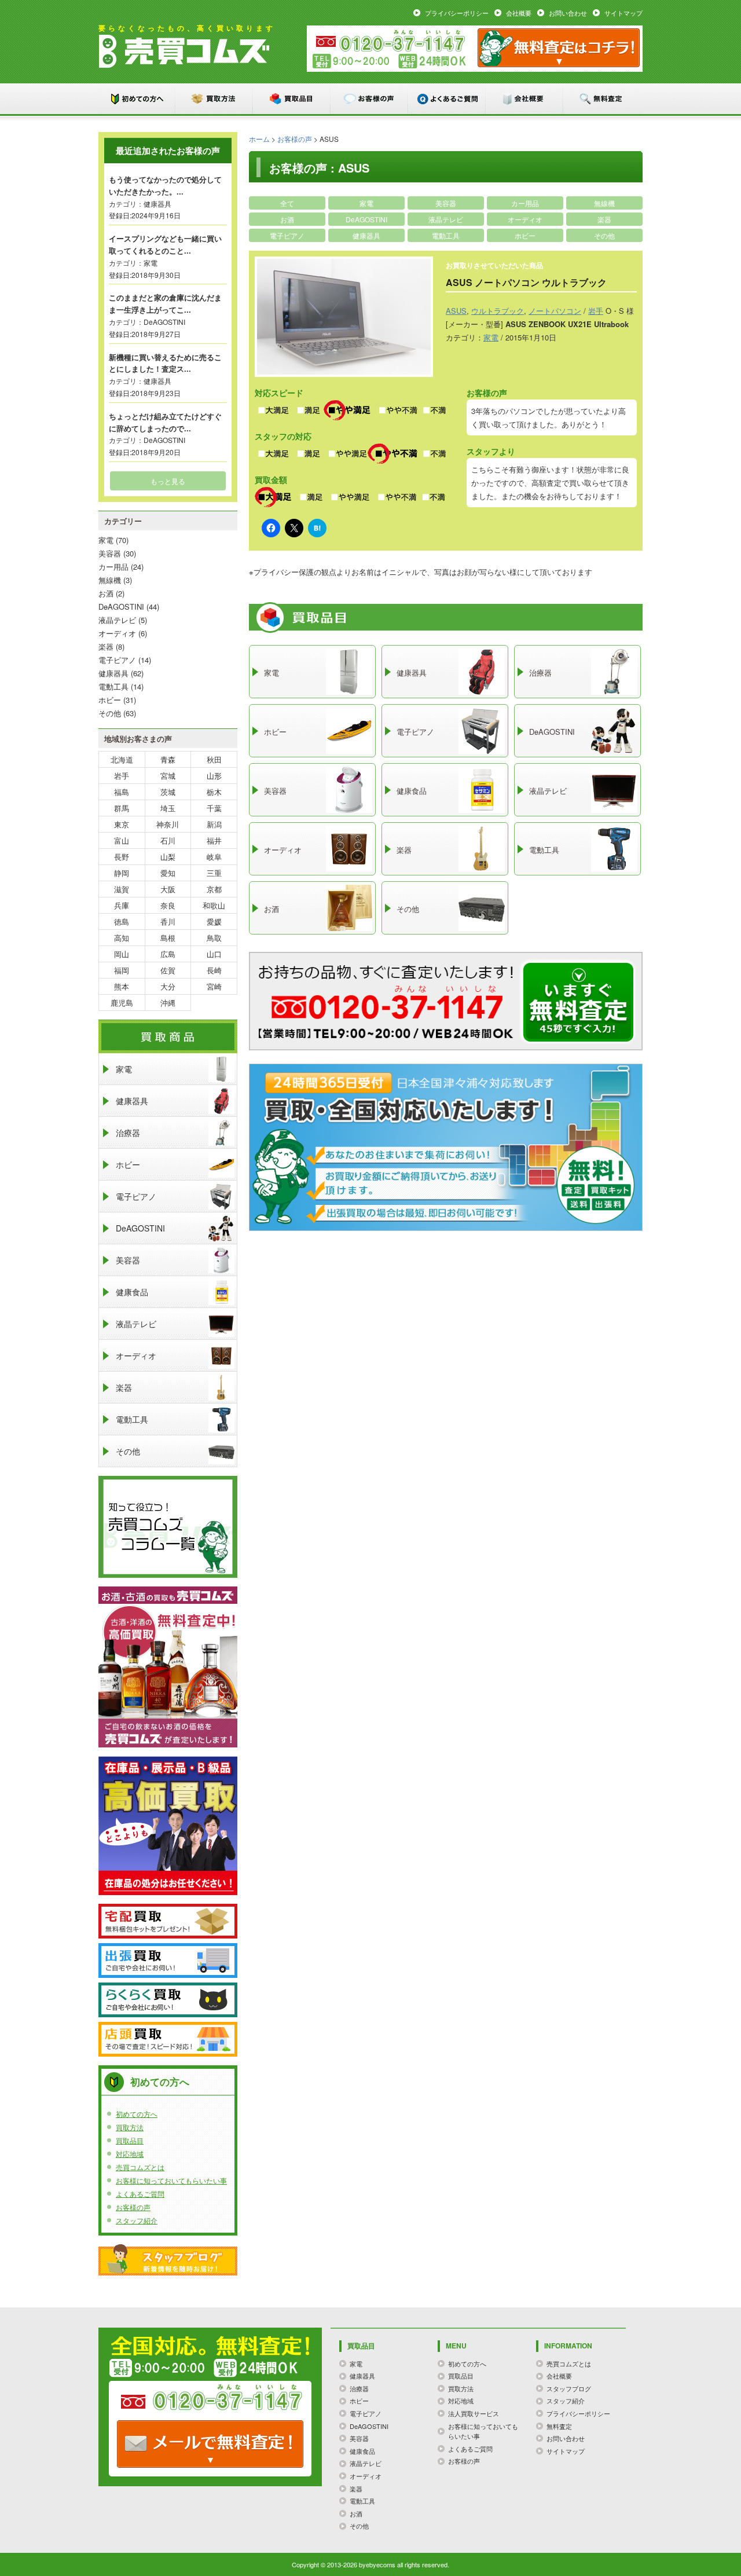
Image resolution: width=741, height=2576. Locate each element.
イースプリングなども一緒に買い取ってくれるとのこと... (165, 244)
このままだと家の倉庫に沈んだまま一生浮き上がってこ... (165, 303)
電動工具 (446, 235)
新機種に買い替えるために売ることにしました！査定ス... (165, 363)
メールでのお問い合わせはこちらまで (578, 1002)
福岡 (122, 970)
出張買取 (168, 1961)
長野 (122, 857)
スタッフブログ (168, 2260)
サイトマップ (623, 13)
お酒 (287, 219)
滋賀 (122, 889)
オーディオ (525, 219)
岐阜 (214, 857)
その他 (604, 235)
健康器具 (366, 235)
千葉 (214, 808)
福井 (214, 840)
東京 (122, 824)
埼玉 (168, 808)
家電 (366, 203)
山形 (214, 776)
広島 (168, 954)
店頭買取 (168, 2039)
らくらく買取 (168, 2000)
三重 (214, 873)
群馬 (122, 808)
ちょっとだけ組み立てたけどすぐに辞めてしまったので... (165, 422)
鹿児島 (122, 1003)
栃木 (214, 792)
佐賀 (168, 970)
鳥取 (214, 938)
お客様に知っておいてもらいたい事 (171, 2180)
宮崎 (214, 986)
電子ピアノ (287, 235)
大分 (168, 986)
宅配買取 (168, 1921)
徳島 (122, 921)
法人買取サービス (474, 2413)
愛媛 (214, 921)
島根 (168, 938)
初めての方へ (137, 99)
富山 (122, 840)
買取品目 (292, 99)
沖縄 (168, 1003)
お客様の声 (370, 99)
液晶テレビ (446, 219)
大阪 (168, 889)
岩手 (596, 311)
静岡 (122, 873)
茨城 (168, 792)
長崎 (214, 970)
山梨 (168, 857)
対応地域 (130, 2154)
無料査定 (603, 99)
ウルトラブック (498, 311)
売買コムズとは (140, 2167)
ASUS (456, 311)
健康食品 (132, 1292)
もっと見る (168, 481)
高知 (122, 938)
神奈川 (168, 824)
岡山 (122, 954)
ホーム (259, 139)
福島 (122, 792)
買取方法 (215, 99)
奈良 (168, 905)
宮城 (168, 776)
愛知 (168, 873)
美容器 (446, 203)
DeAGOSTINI (366, 219)
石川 (168, 840)
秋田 (214, 759)
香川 (168, 921)
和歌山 (214, 905)
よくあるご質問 (447, 99)
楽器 (604, 219)
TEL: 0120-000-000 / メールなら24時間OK (210, 2444)
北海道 (122, 759)
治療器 (128, 1133)
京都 (214, 889)
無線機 (604, 203)
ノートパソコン (555, 311)
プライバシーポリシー (457, 13)
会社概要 (519, 13)
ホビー (525, 235)
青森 (168, 759)
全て (287, 203)
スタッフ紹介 (137, 2220)
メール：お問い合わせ (559, 48)
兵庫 (122, 905)
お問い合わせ (568, 13)
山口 (214, 954)
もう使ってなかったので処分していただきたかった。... (165, 185)
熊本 (122, 986)
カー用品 (525, 203)
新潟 (214, 824)
